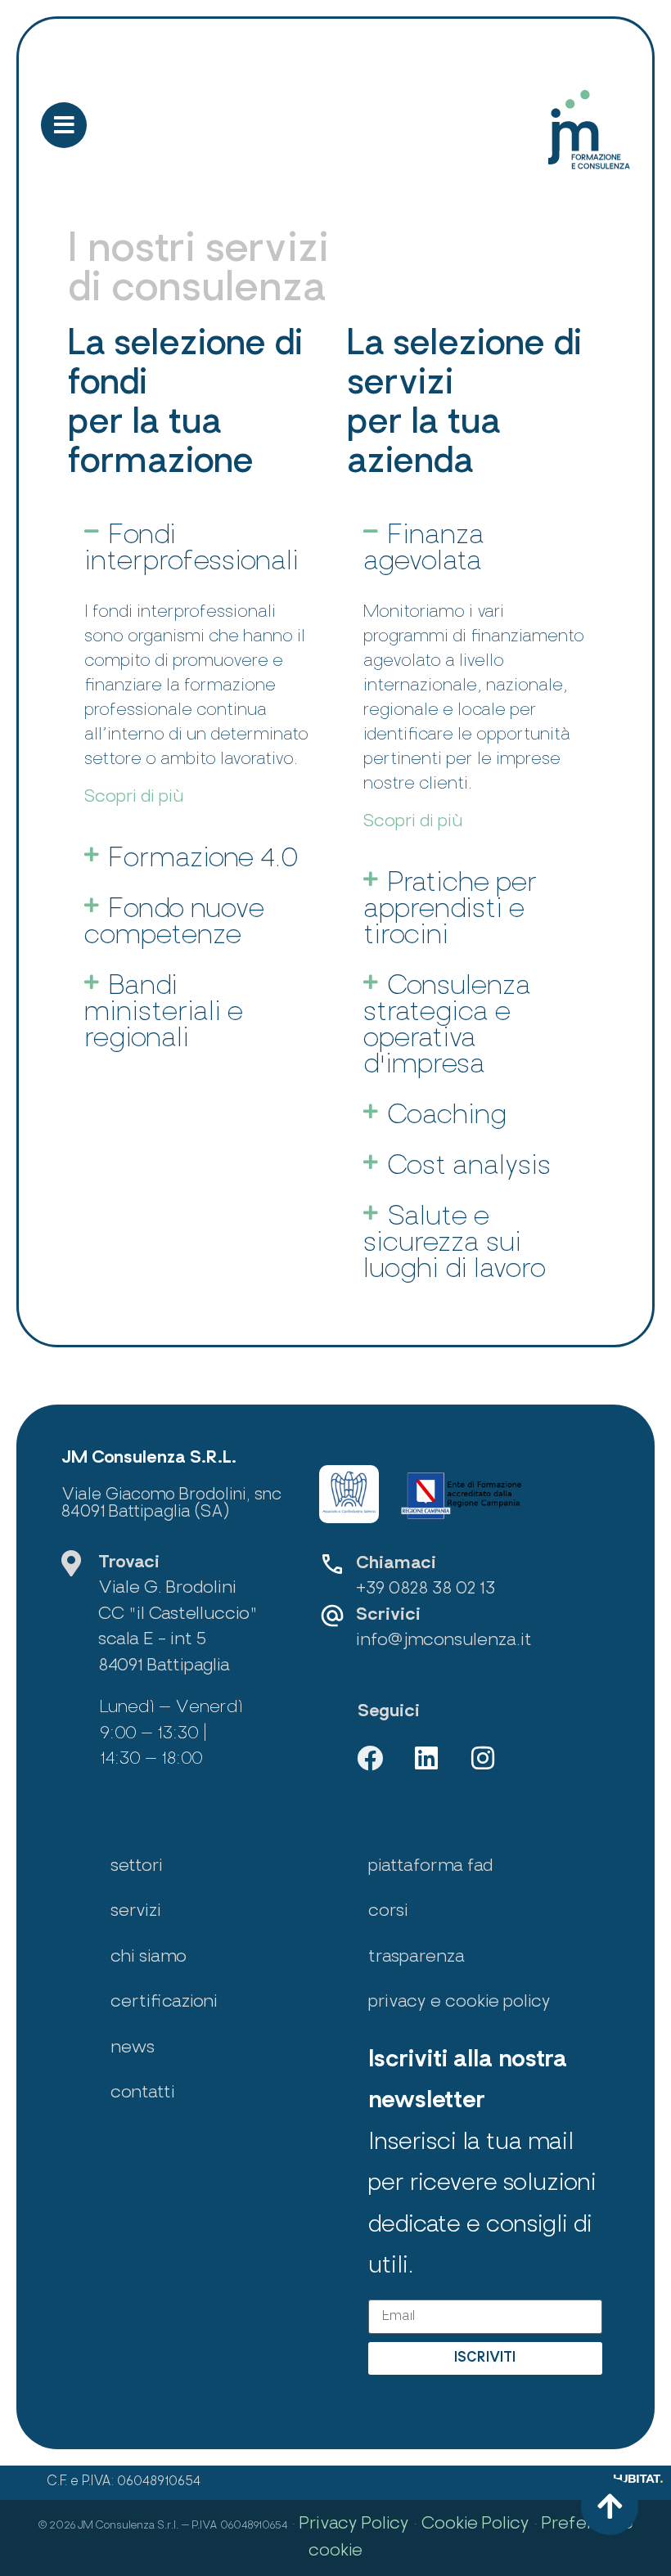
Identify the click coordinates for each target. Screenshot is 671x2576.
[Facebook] (370, 1758)
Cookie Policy (475, 2524)
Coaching (447, 1117)
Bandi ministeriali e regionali (164, 1014)
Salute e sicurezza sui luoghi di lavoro (455, 1244)
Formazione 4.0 (204, 860)
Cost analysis (469, 1167)
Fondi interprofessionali (191, 550)
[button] (199, 550)
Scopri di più (134, 797)
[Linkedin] (426, 1758)
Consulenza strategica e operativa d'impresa (447, 1027)
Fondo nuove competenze (174, 924)
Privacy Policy (354, 2524)
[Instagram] (483, 1758)
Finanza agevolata (424, 550)
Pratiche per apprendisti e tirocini (450, 910)
